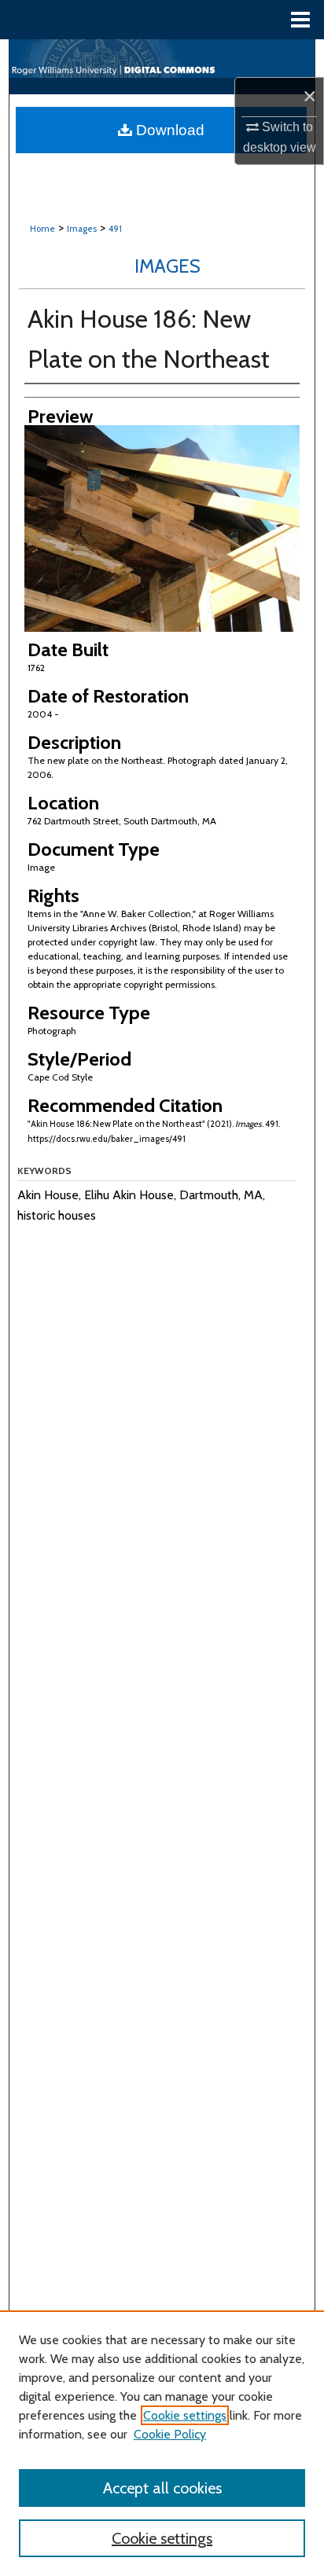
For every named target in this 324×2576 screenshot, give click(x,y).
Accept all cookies (162, 2488)
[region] (162, 2443)
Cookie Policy (170, 2434)
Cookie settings (185, 2415)
